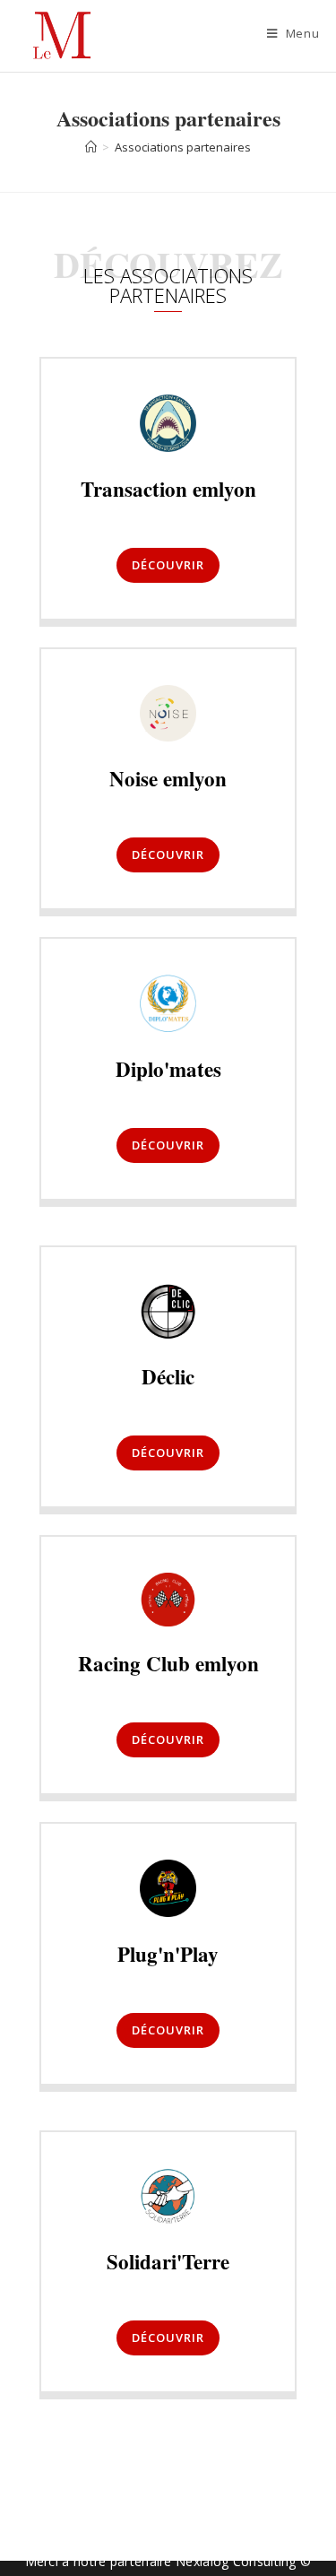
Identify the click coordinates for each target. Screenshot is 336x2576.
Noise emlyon (168, 778)
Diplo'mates (168, 1069)
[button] (168, 565)
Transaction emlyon (168, 489)
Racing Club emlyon (168, 1663)
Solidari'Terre (168, 2261)
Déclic (168, 1376)
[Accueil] (91, 147)
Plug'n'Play (168, 1954)
